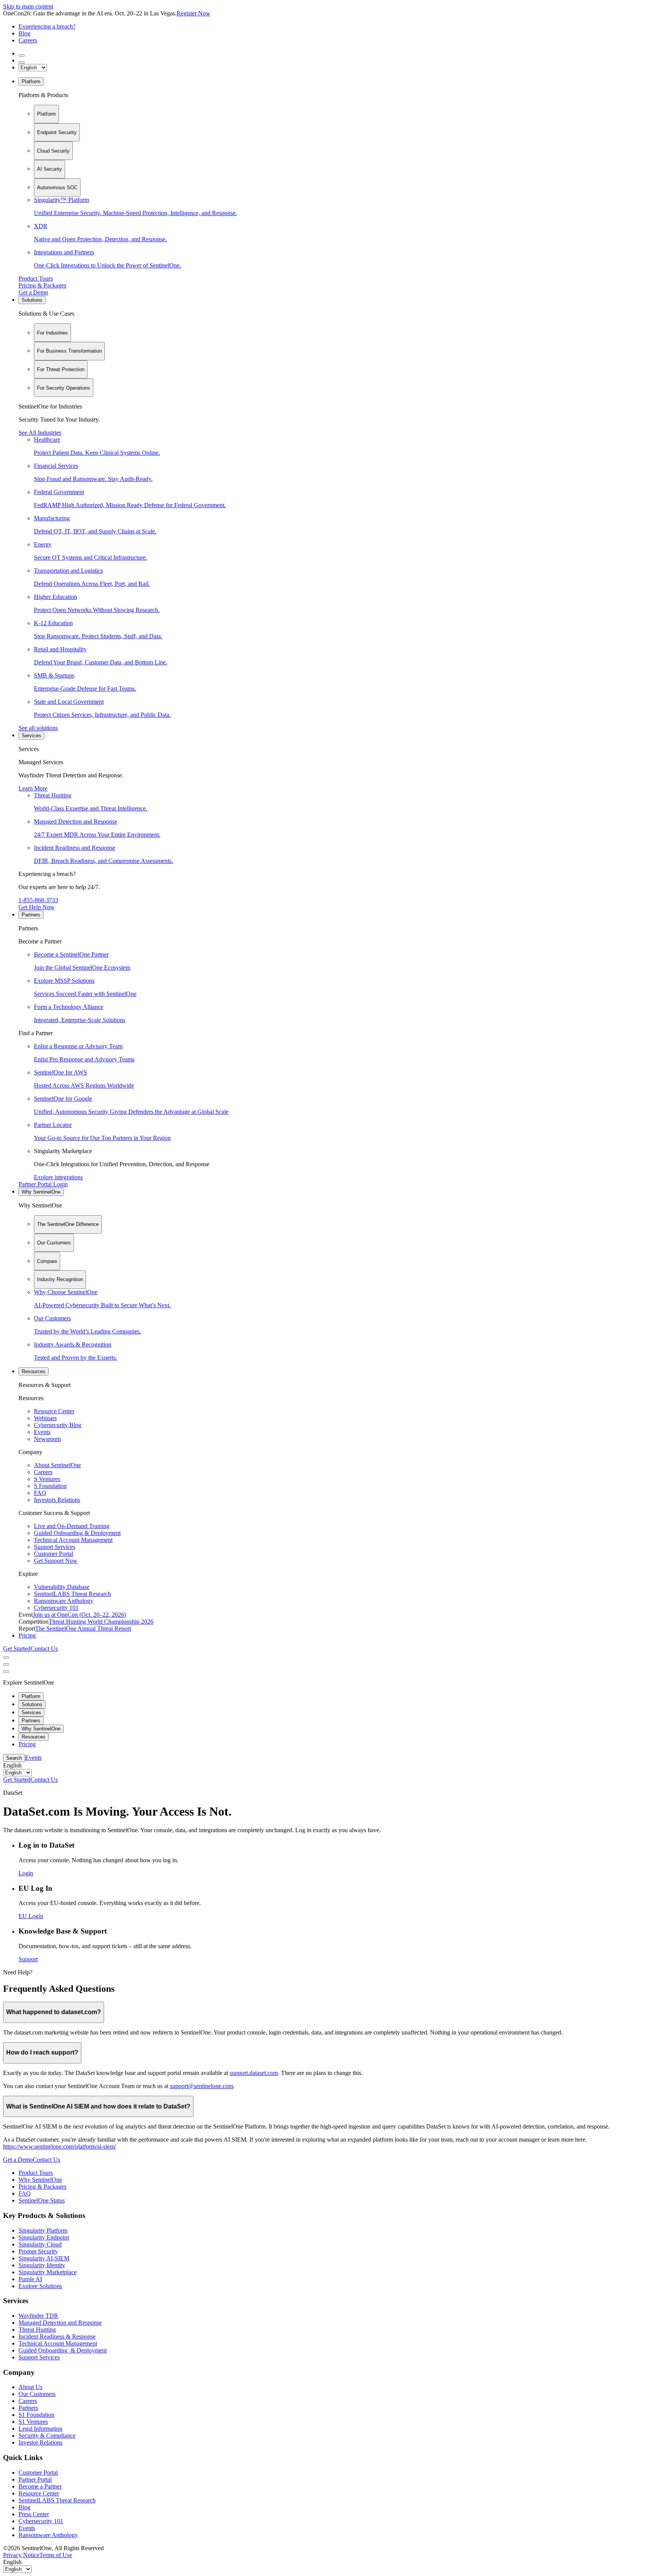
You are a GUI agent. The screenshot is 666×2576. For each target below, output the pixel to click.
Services (31, 736)
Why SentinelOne (41, 1192)
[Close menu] (6, 1665)
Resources (34, 1371)
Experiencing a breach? (47, 26)
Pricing (27, 1635)
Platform (31, 82)
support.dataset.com (254, 2073)
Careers (28, 40)
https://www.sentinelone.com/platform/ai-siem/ (60, 2146)
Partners (31, 915)
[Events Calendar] (22, 62)
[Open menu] (6, 1658)
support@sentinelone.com (202, 2086)
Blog (24, 33)
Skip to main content (28, 6)
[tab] (46, 114)
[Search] (22, 55)
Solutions (32, 300)
